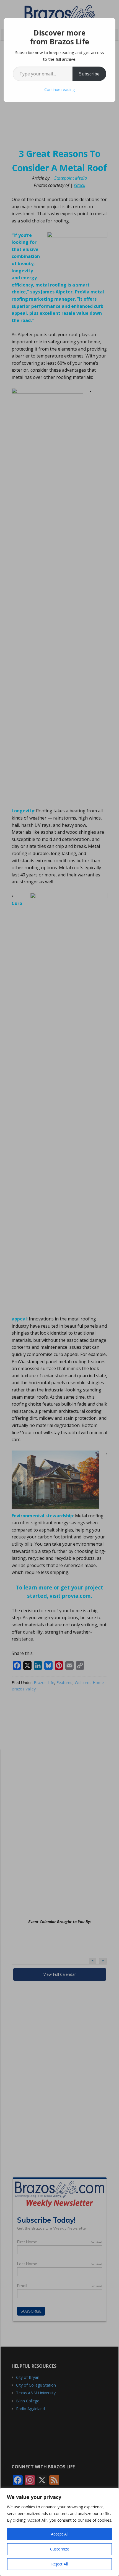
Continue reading (59, 89)
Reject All (59, 2564)
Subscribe (89, 74)
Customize (60, 2549)
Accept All (60, 2534)
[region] (59, 2532)
